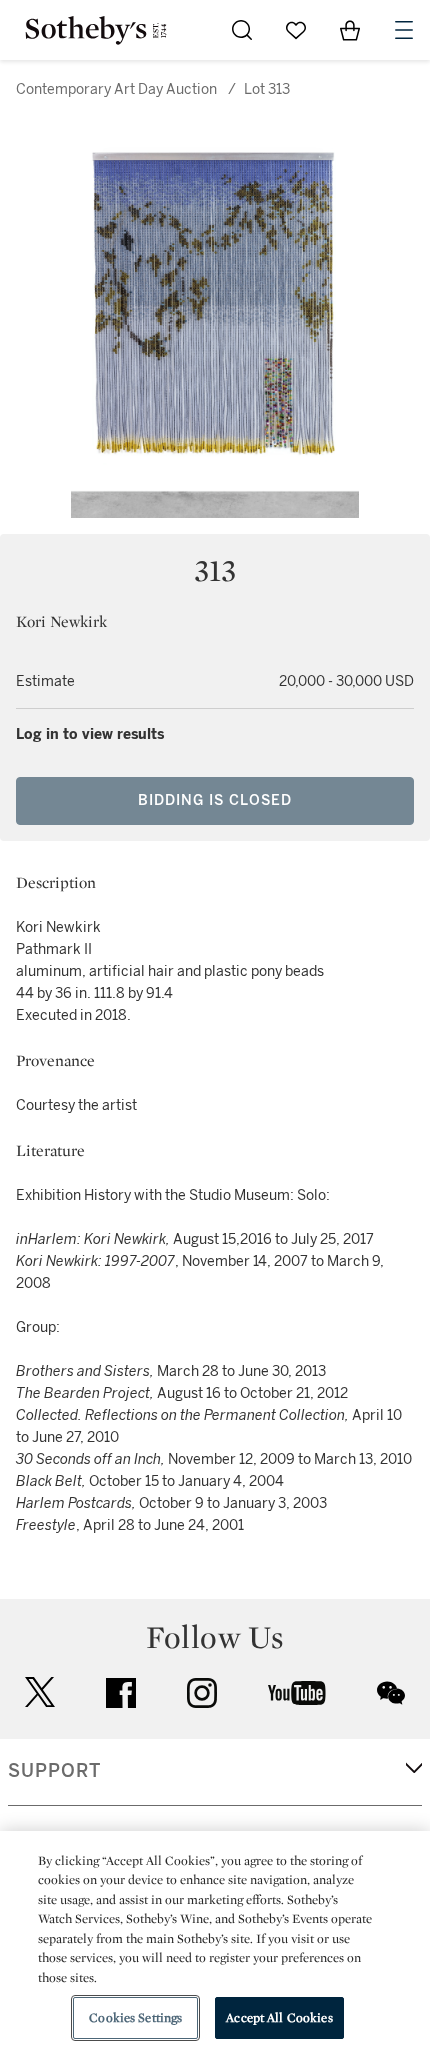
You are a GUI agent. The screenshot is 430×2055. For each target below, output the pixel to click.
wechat (391, 1693)
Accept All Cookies (279, 2017)
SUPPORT (54, 1771)
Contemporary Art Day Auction (116, 89)
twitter (40, 1692)
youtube (297, 1693)
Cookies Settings (135, 2017)
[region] (215, 1943)
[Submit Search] (242, 30)
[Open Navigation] (404, 30)
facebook (121, 1693)
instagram (202, 1693)
